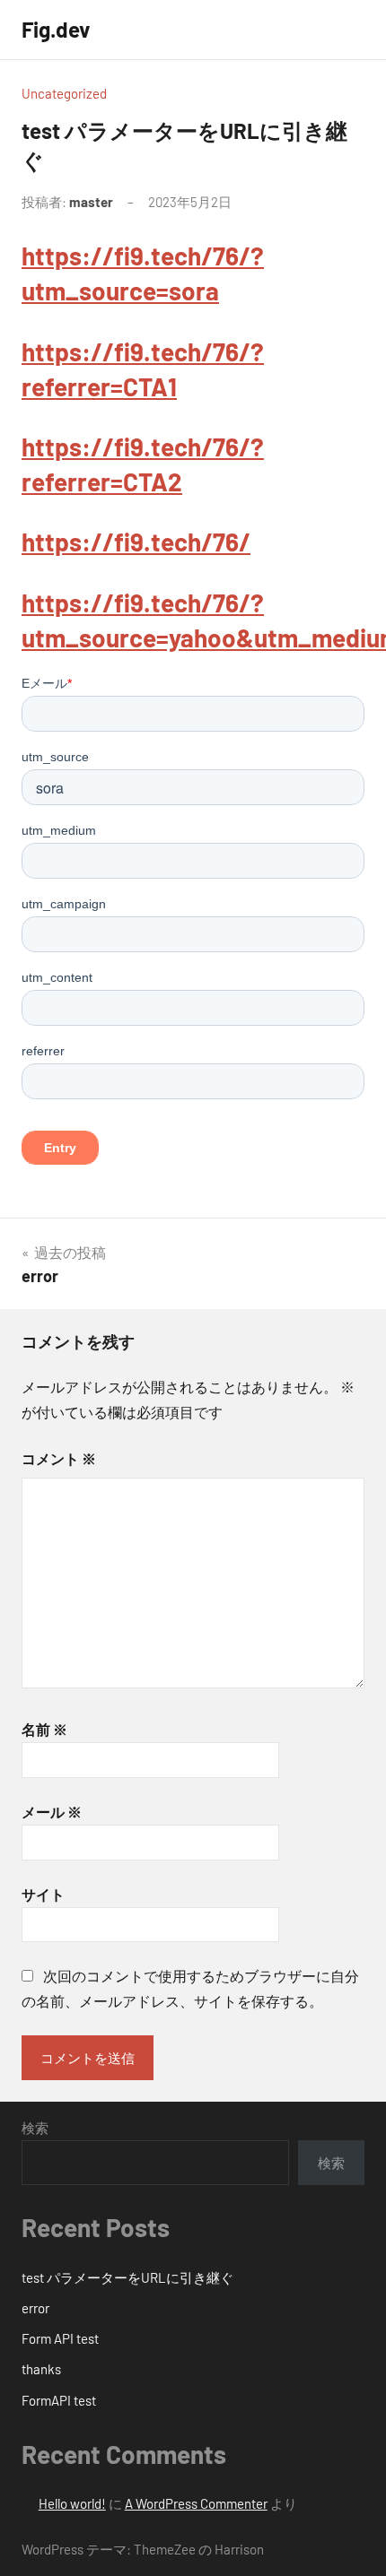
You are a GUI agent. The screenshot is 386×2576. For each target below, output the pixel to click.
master (91, 202)
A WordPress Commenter (196, 2503)
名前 (44, 1729)
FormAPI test (59, 2400)
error (35, 2308)
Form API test (60, 2338)
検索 (35, 2128)
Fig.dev (56, 29)
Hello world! (72, 2503)
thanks (41, 2369)
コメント (59, 1458)
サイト (43, 1894)
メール (52, 1812)
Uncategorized (64, 93)
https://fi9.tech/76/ (136, 542)
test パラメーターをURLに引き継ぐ (127, 2277)
